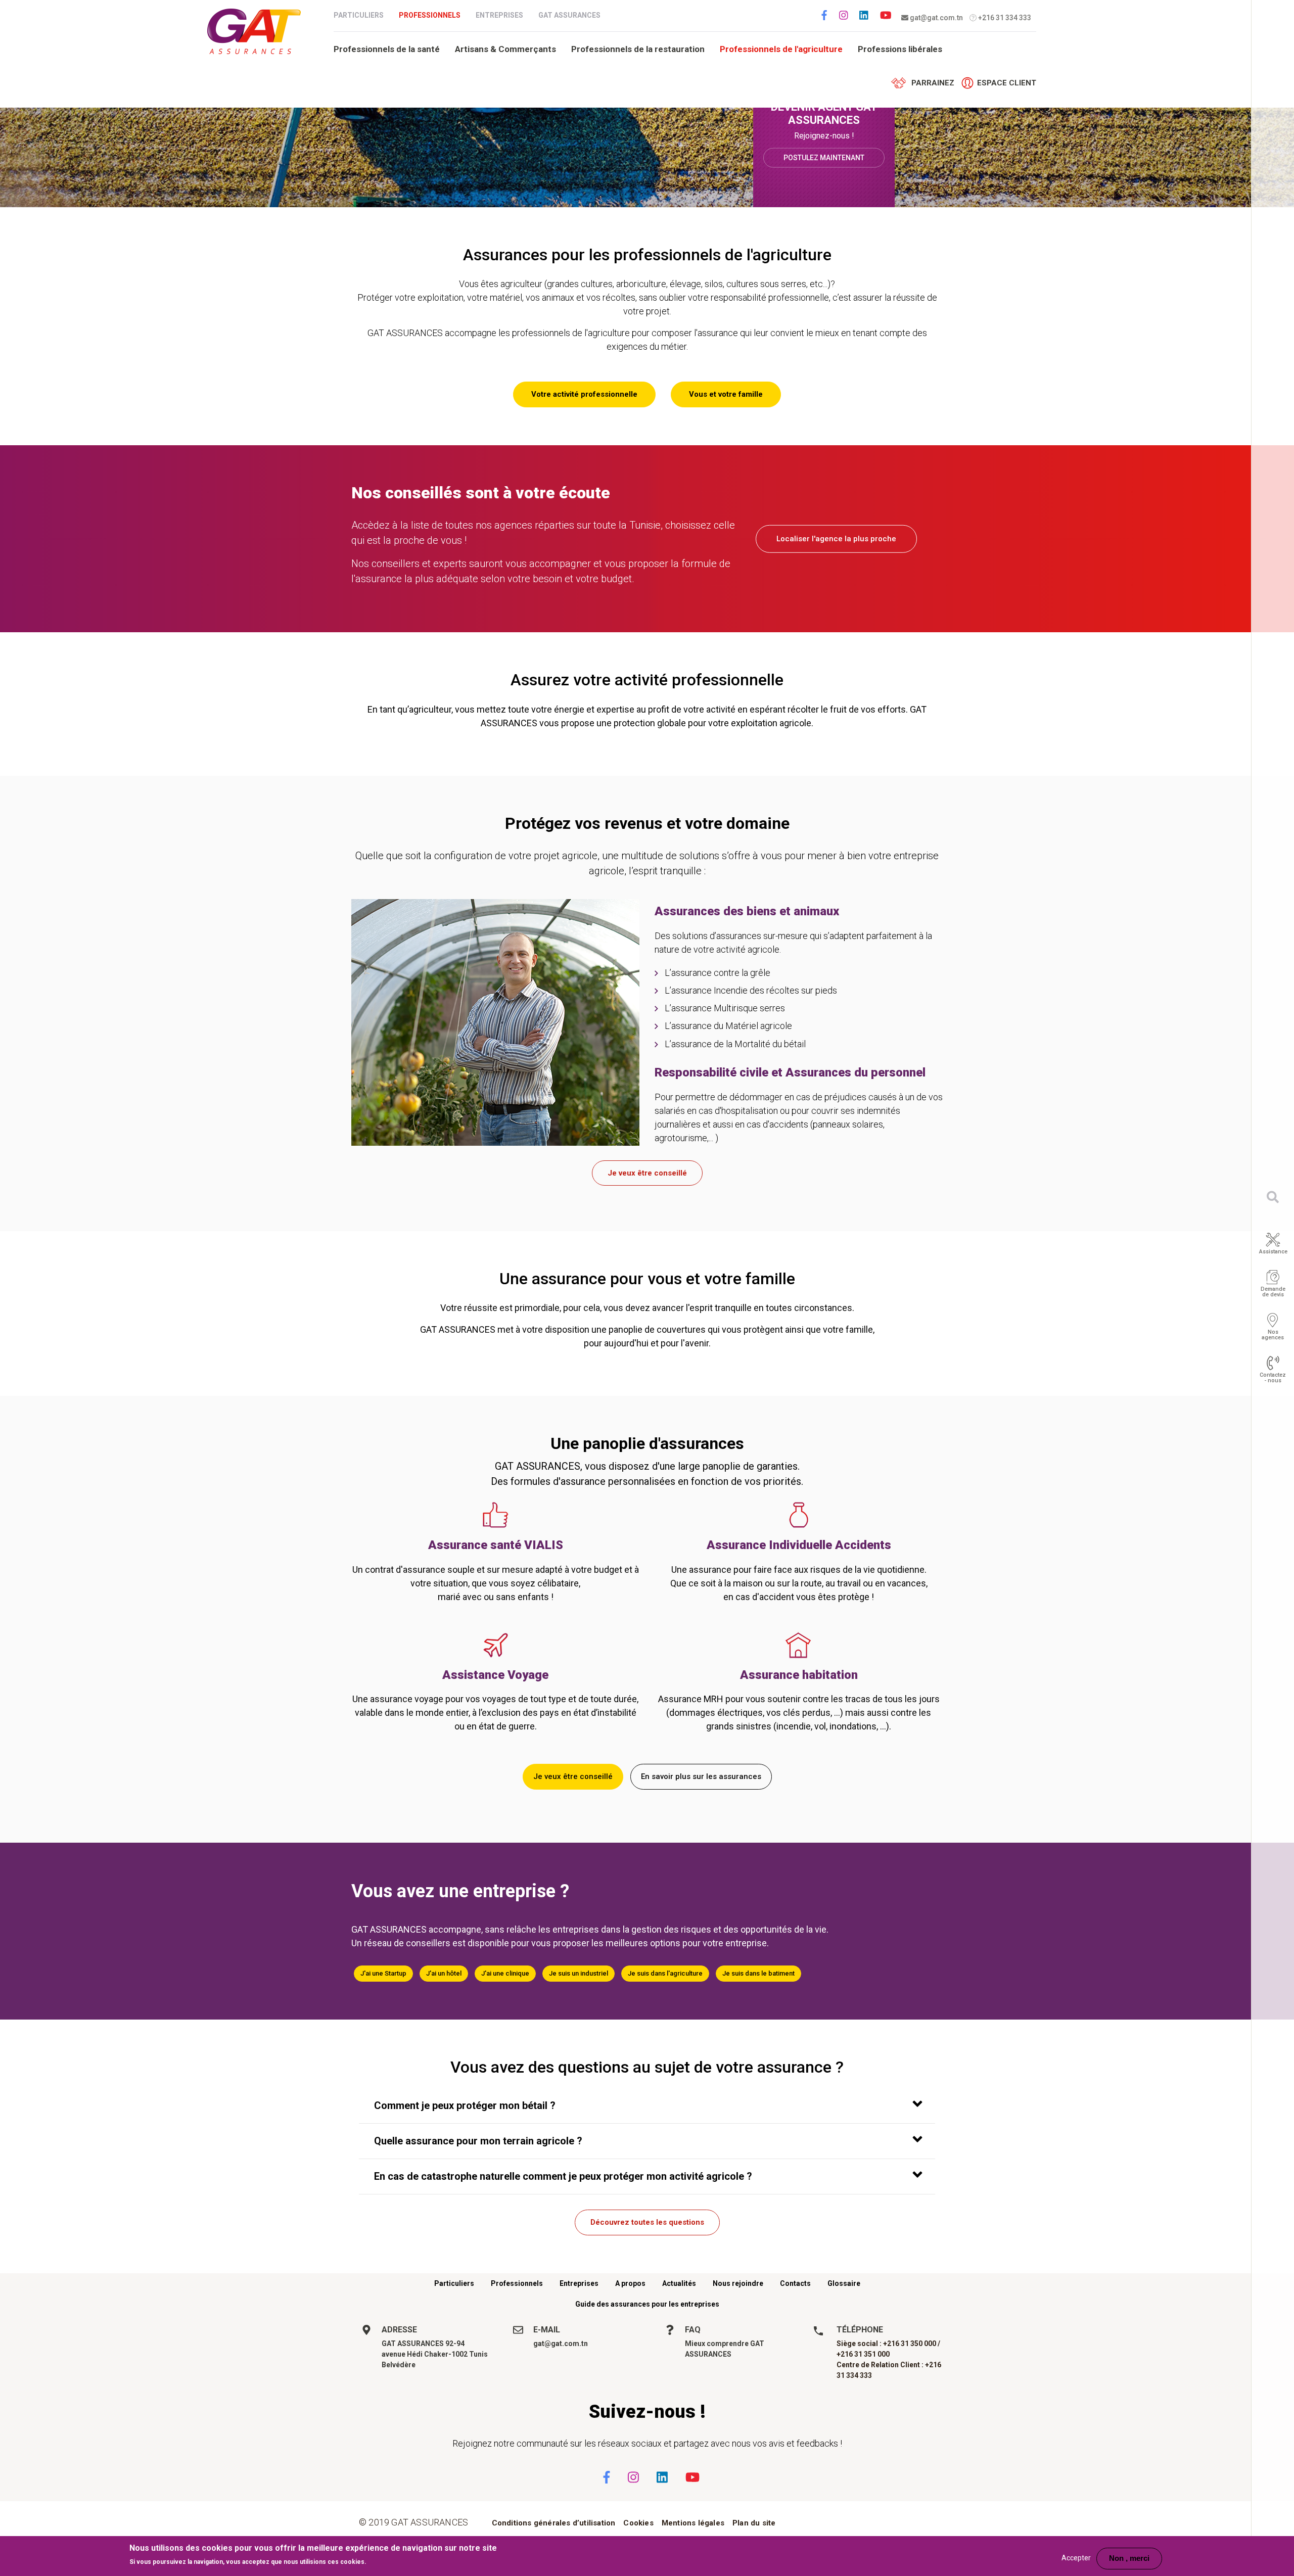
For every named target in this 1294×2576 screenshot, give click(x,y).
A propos (630, 2283)
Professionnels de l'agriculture (781, 49)
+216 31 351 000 (863, 2354)
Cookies (638, 2523)
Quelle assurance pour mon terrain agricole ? (478, 2141)
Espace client (1007, 83)
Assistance (1273, 1251)
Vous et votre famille (726, 394)
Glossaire (844, 2283)
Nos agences (1273, 1334)
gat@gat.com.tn (936, 18)
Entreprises (499, 15)
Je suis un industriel (579, 1973)
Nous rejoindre (738, 2283)
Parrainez (933, 83)
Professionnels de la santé (387, 49)
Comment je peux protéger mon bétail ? (465, 2105)
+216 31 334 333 (1004, 18)
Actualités (679, 2283)
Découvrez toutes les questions (647, 2222)
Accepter (1076, 2558)
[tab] (647, 2106)
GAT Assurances (569, 15)
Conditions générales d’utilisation (554, 2523)
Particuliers (359, 15)
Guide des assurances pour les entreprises (647, 2304)
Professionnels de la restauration (638, 49)
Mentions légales (693, 2523)
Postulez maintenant (824, 157)
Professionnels (430, 15)
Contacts (795, 2283)
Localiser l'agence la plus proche (836, 539)
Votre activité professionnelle (584, 394)
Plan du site (754, 2523)
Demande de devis (1273, 1291)
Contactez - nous (1273, 1377)
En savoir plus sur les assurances (701, 1776)
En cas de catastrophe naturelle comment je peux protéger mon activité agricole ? (563, 2176)
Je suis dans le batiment (758, 1973)
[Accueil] (254, 31)
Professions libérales (900, 49)
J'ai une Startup (383, 1973)
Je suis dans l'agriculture (665, 1973)
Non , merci (1129, 2558)
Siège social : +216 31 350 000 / (888, 2344)
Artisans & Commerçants (505, 49)
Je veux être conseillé (647, 1173)
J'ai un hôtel (444, 1973)
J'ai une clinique (505, 1973)
